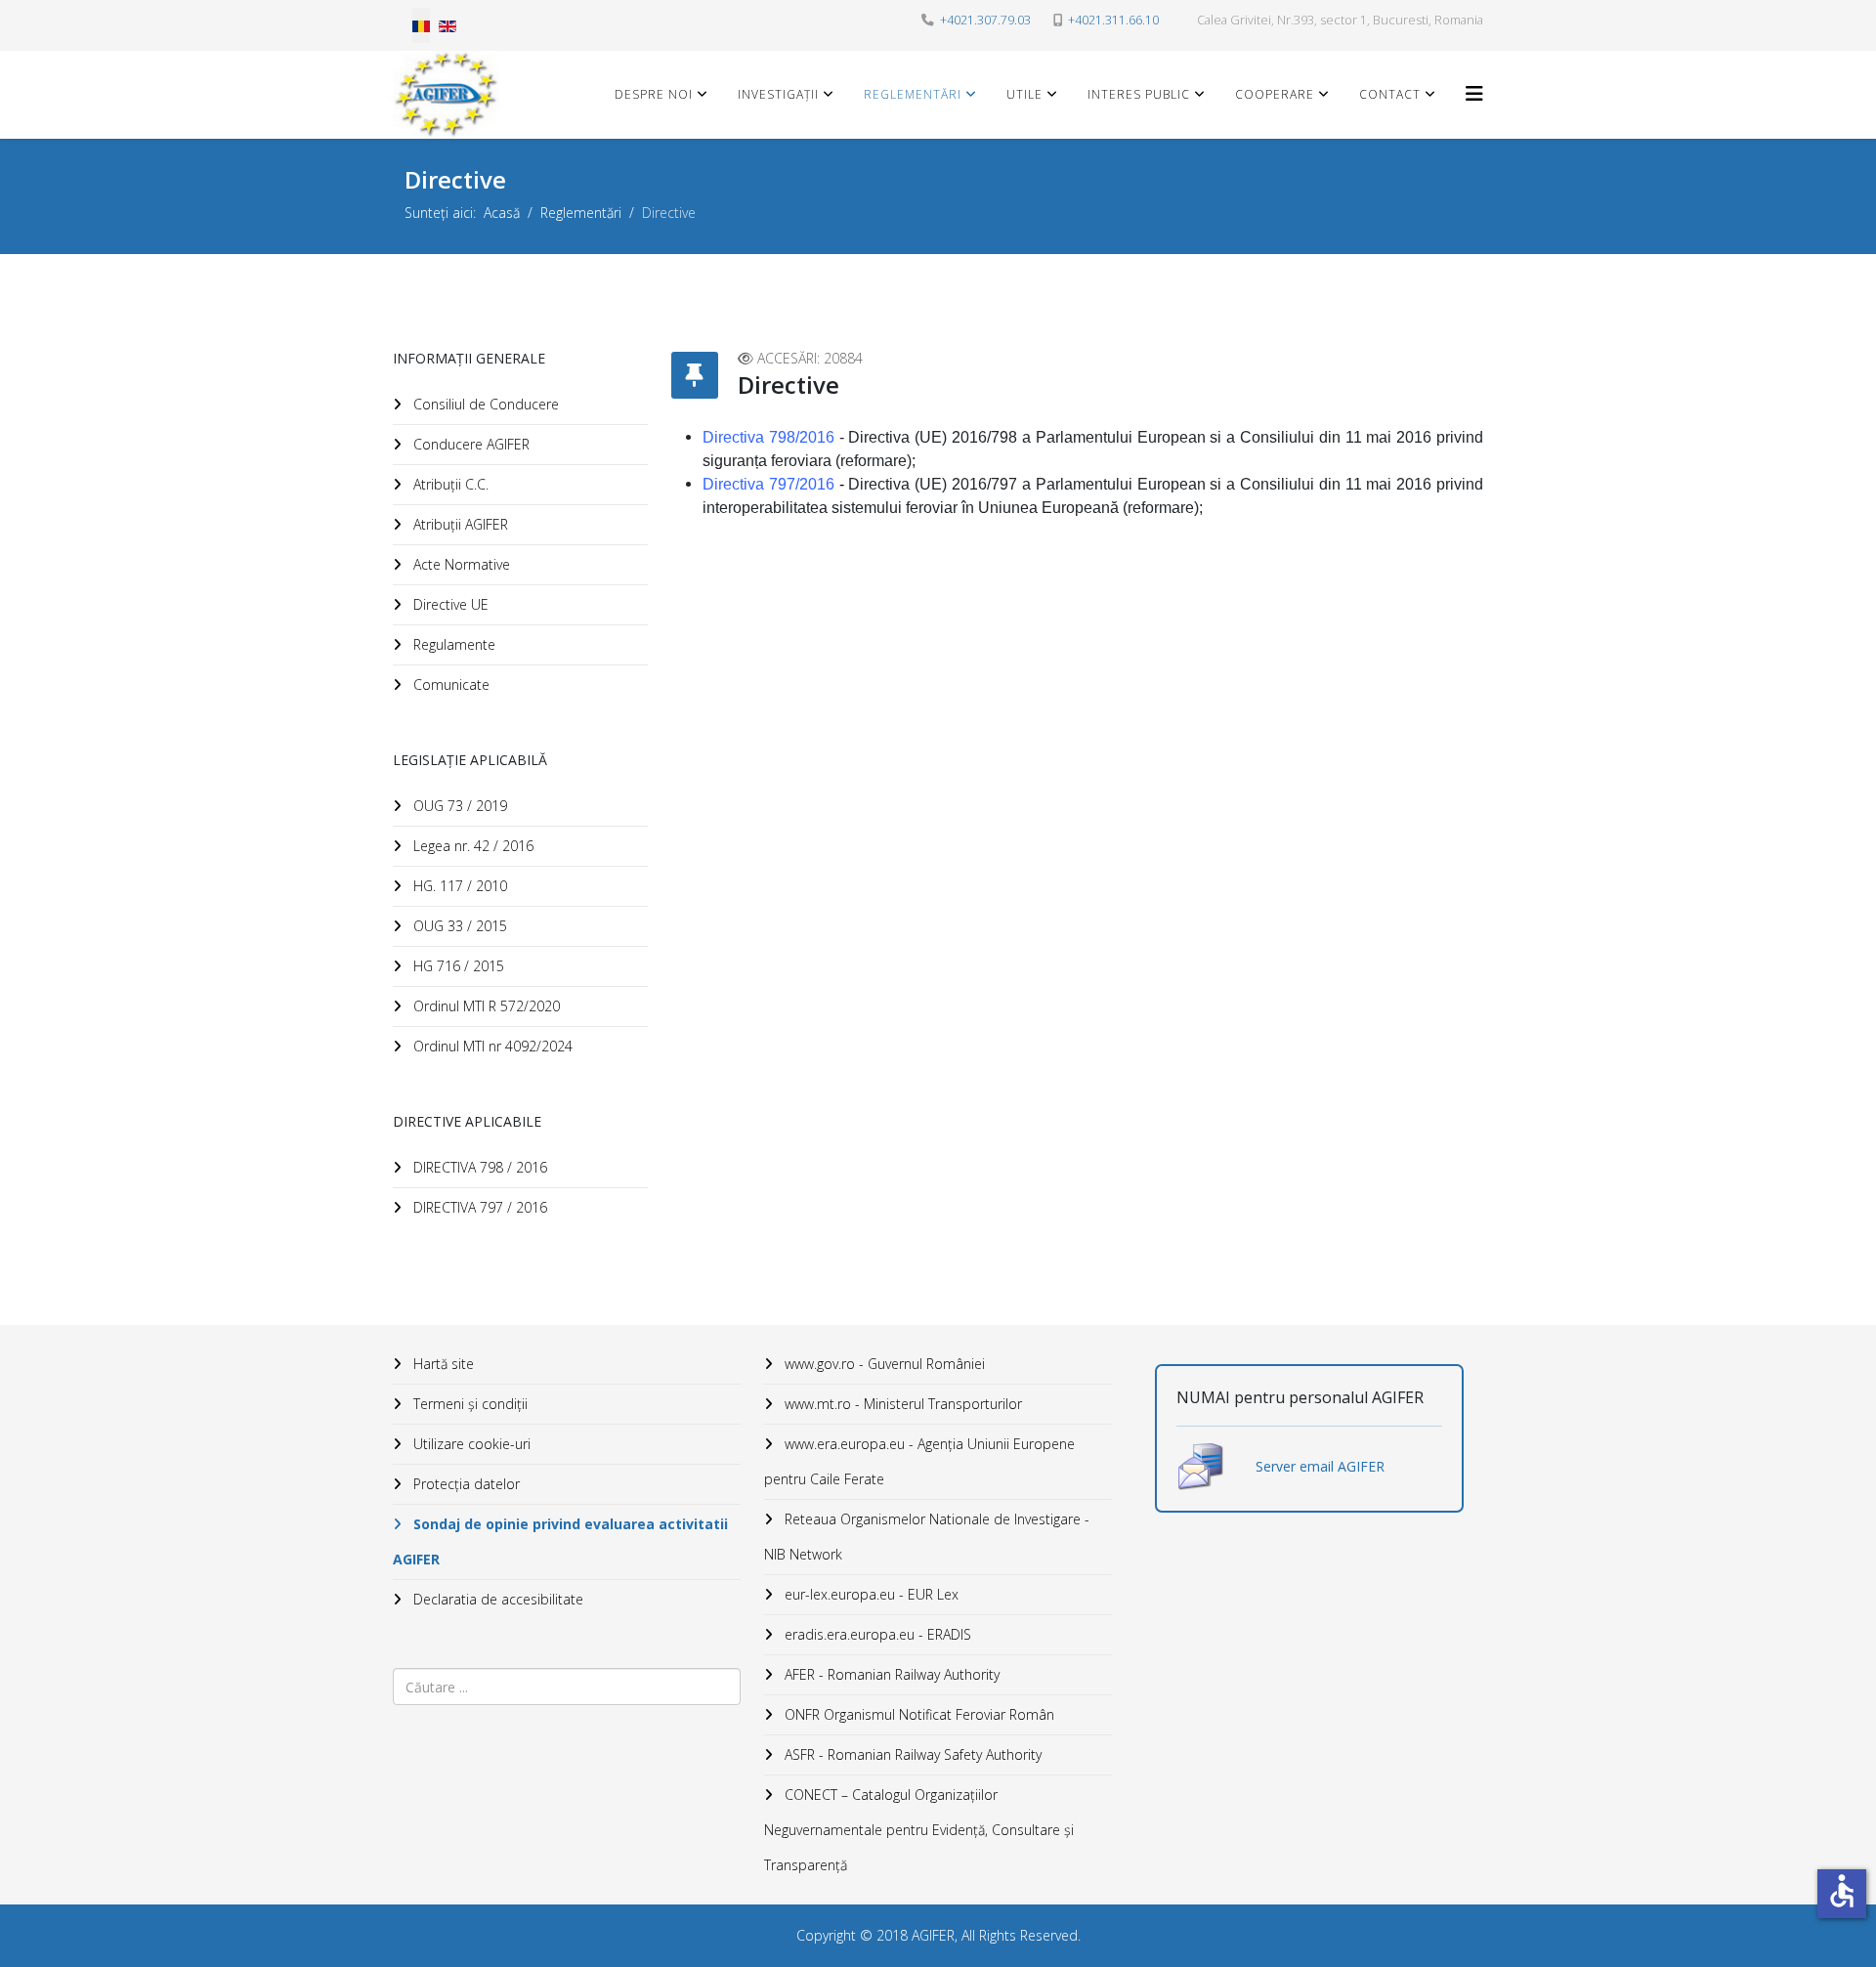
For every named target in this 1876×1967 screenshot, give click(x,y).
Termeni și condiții (469, 1404)
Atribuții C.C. (449, 484)
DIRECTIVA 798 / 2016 (478, 1167)
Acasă (502, 213)
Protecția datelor (465, 1484)
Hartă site (442, 1364)
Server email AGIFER (1320, 1466)
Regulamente (452, 644)
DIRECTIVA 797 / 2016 (478, 1207)
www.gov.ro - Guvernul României (883, 1364)
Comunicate (449, 684)
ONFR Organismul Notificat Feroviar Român (917, 1714)
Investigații (778, 94)
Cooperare (1275, 94)
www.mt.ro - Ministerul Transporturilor (901, 1404)
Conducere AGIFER (469, 444)
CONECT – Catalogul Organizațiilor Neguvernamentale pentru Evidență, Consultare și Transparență (919, 1830)
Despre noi (654, 94)
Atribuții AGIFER (459, 524)
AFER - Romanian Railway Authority (890, 1674)
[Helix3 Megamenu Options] (1474, 93)
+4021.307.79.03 (985, 20)
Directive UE (449, 604)
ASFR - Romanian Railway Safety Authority (911, 1754)
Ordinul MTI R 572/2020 (485, 1006)
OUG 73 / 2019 (458, 806)
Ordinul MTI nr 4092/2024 (491, 1046)
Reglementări (913, 94)
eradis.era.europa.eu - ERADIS (876, 1634)
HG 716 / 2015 (457, 966)
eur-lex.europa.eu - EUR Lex (870, 1594)
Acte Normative (460, 564)
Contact (1390, 94)
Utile (1024, 94)
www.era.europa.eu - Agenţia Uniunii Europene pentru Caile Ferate (919, 1461)
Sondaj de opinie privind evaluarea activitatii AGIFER (560, 1541)
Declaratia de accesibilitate (496, 1599)
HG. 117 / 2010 (458, 886)
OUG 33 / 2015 (458, 926)
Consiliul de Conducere (484, 404)
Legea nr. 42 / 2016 (471, 846)
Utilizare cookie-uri (470, 1444)
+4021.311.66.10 (1113, 20)
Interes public (1139, 94)
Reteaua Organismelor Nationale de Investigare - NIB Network (927, 1537)
